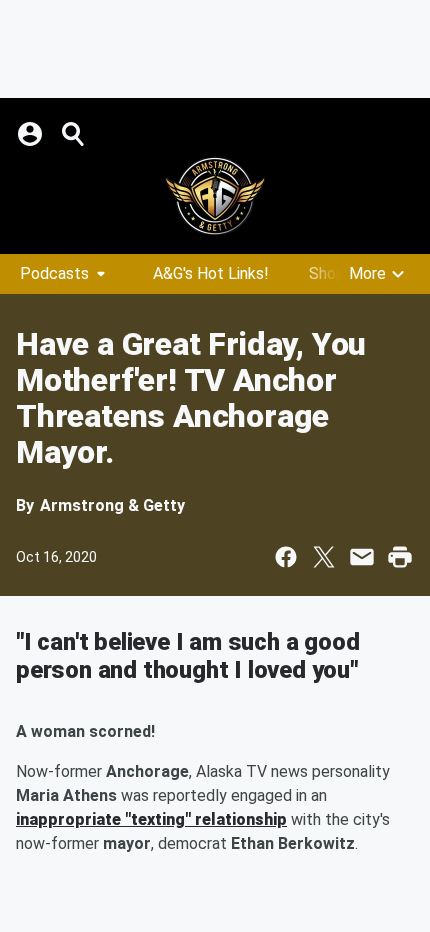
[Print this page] (400, 557)
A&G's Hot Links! (211, 273)
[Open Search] (74, 134)
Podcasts (54, 273)
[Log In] (32, 134)
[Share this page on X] (324, 557)
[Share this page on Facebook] (286, 557)
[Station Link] (215, 196)
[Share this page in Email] (362, 557)
